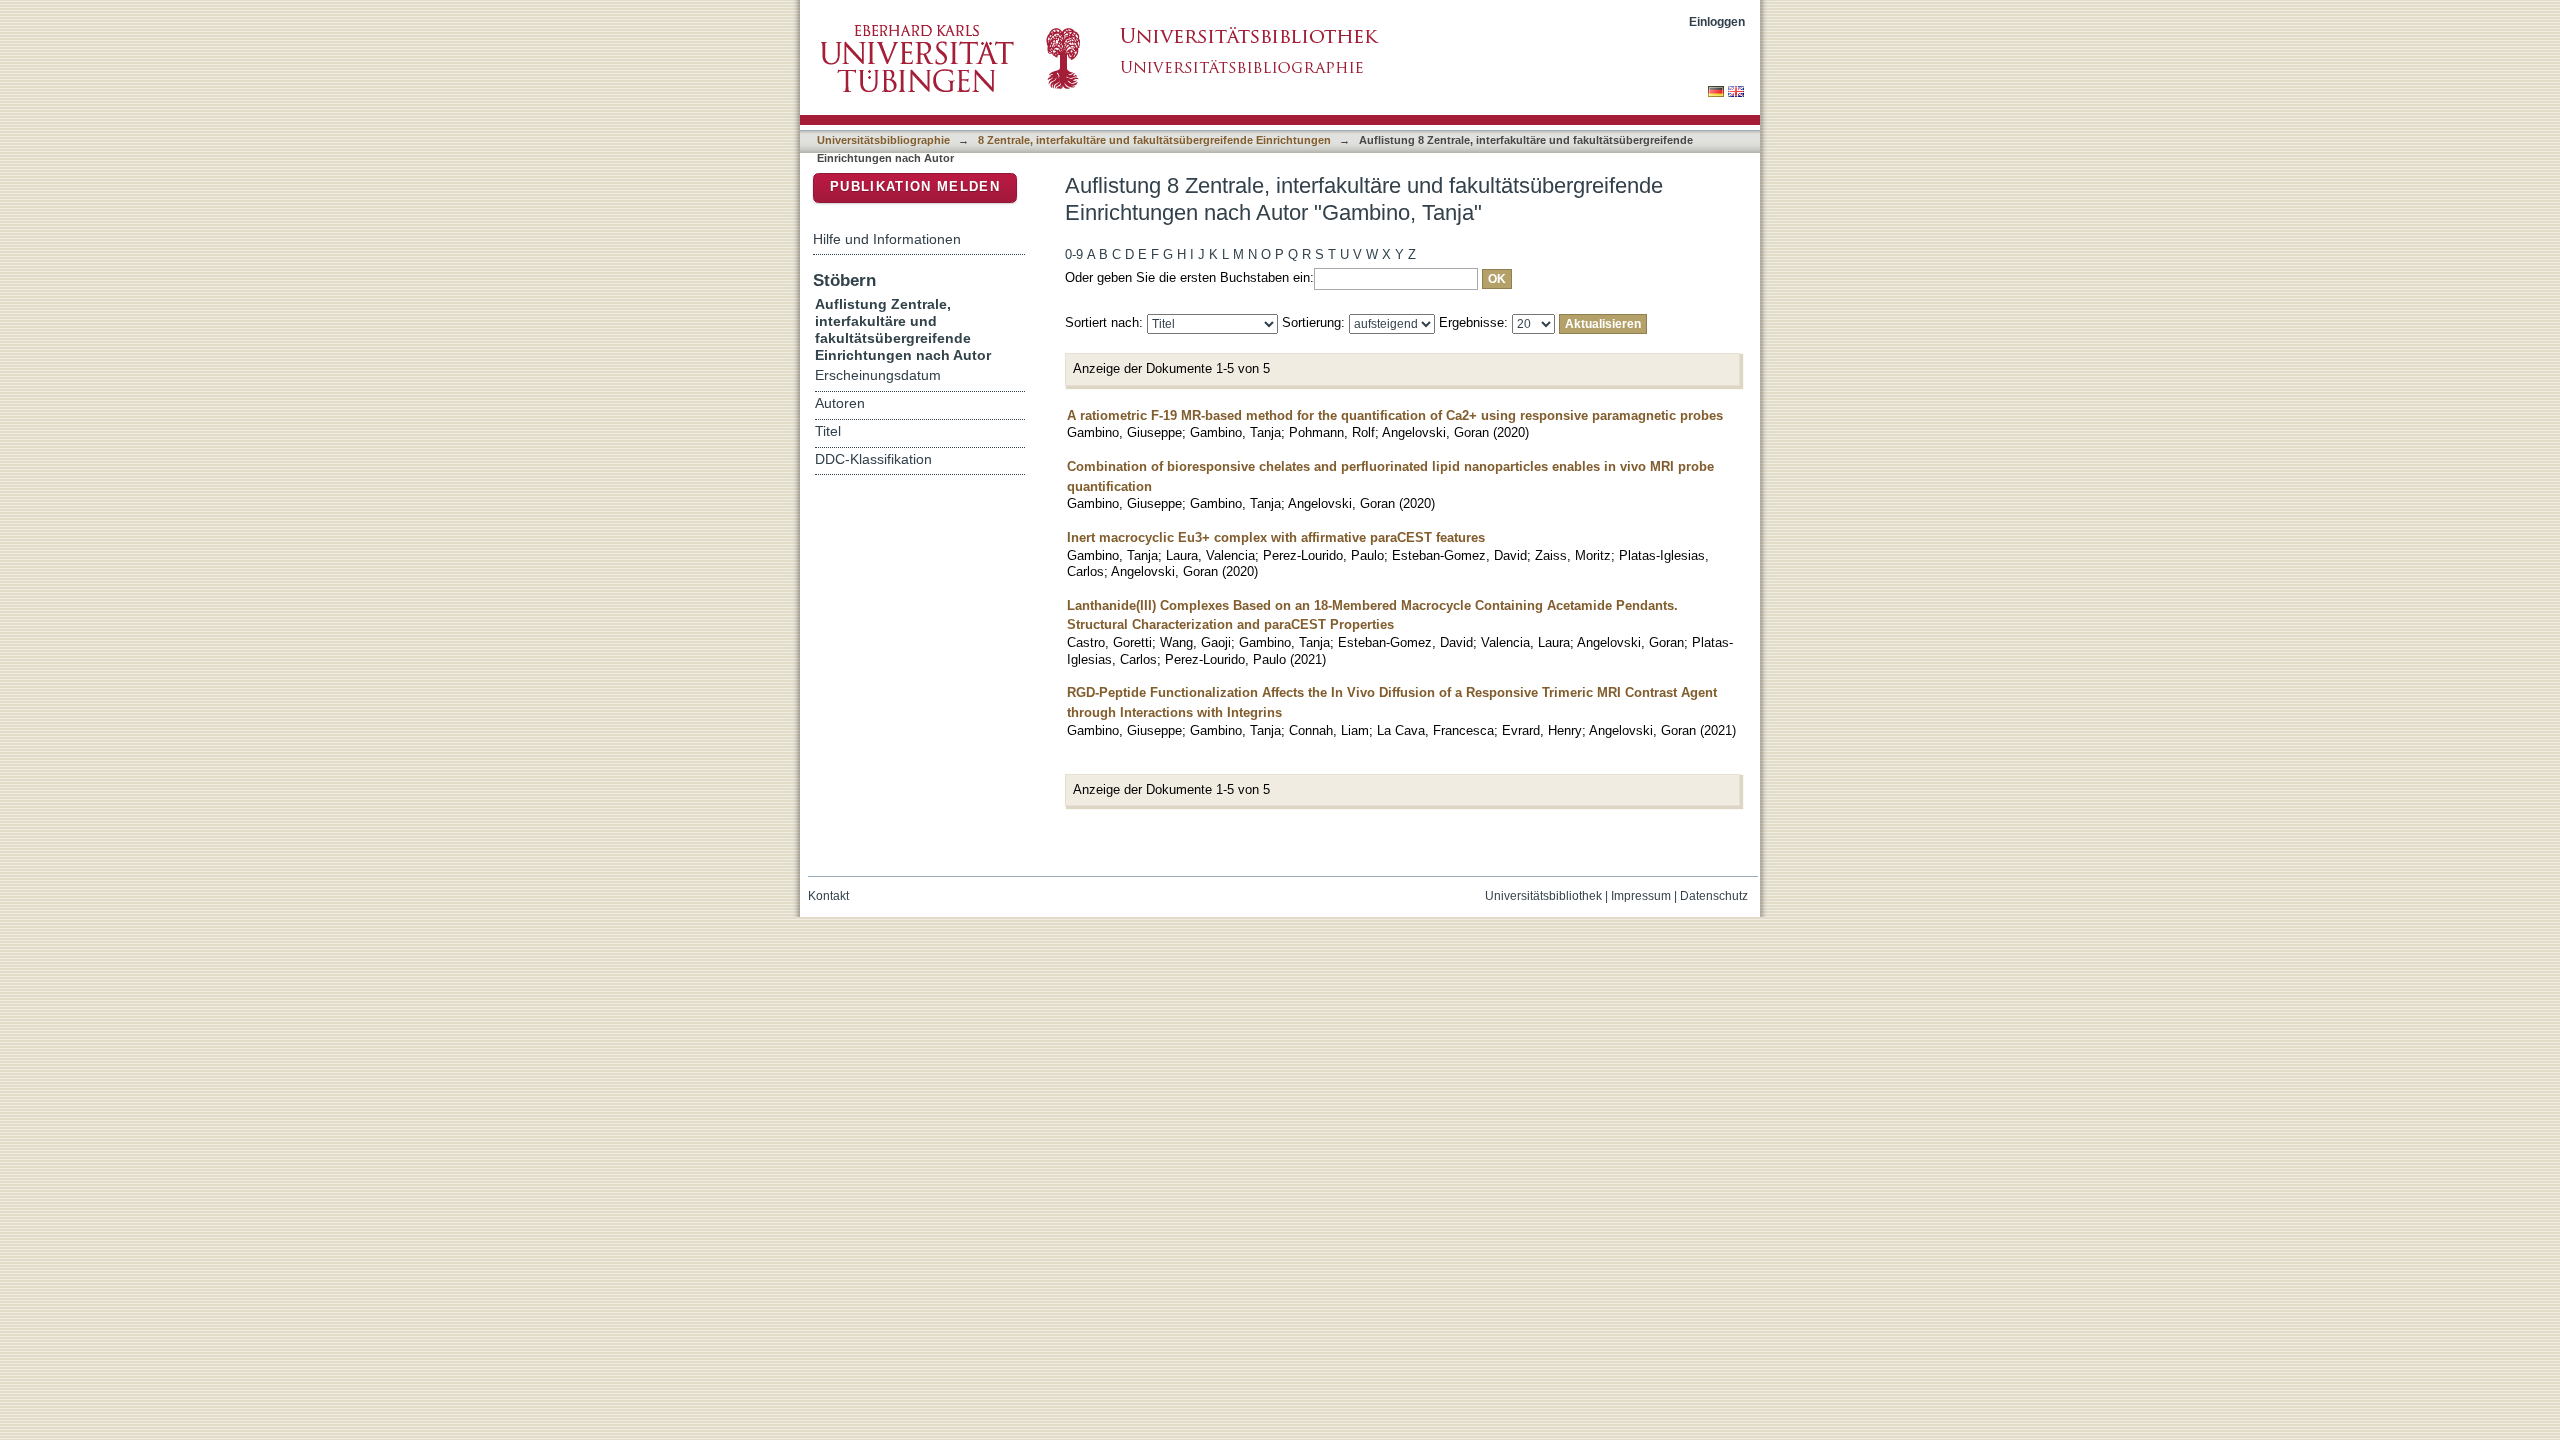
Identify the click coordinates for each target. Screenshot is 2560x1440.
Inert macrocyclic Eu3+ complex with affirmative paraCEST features (1276, 537)
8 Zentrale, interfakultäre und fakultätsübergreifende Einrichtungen (1154, 140)
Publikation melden (915, 186)
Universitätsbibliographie (883, 140)
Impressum (1641, 896)
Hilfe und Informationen (887, 239)
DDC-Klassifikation (873, 459)
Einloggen (1717, 21)
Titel (828, 431)
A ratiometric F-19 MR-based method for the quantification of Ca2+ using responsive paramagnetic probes (1395, 415)
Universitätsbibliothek (1543, 896)
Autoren (840, 403)
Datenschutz (1714, 896)
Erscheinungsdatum (878, 375)
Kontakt (828, 896)
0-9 (1074, 254)
